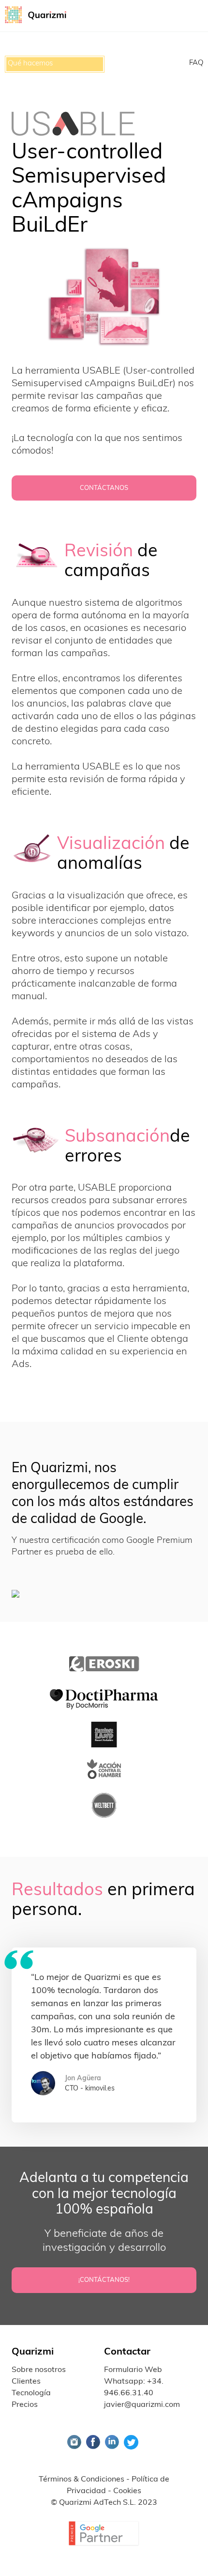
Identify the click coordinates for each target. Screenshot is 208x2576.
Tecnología (31, 2393)
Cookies (127, 2491)
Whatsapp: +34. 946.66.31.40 (134, 2388)
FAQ (196, 63)
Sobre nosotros (39, 2370)
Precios (25, 2405)
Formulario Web (133, 2370)
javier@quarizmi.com (142, 2405)
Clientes (26, 2382)
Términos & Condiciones (82, 2480)
